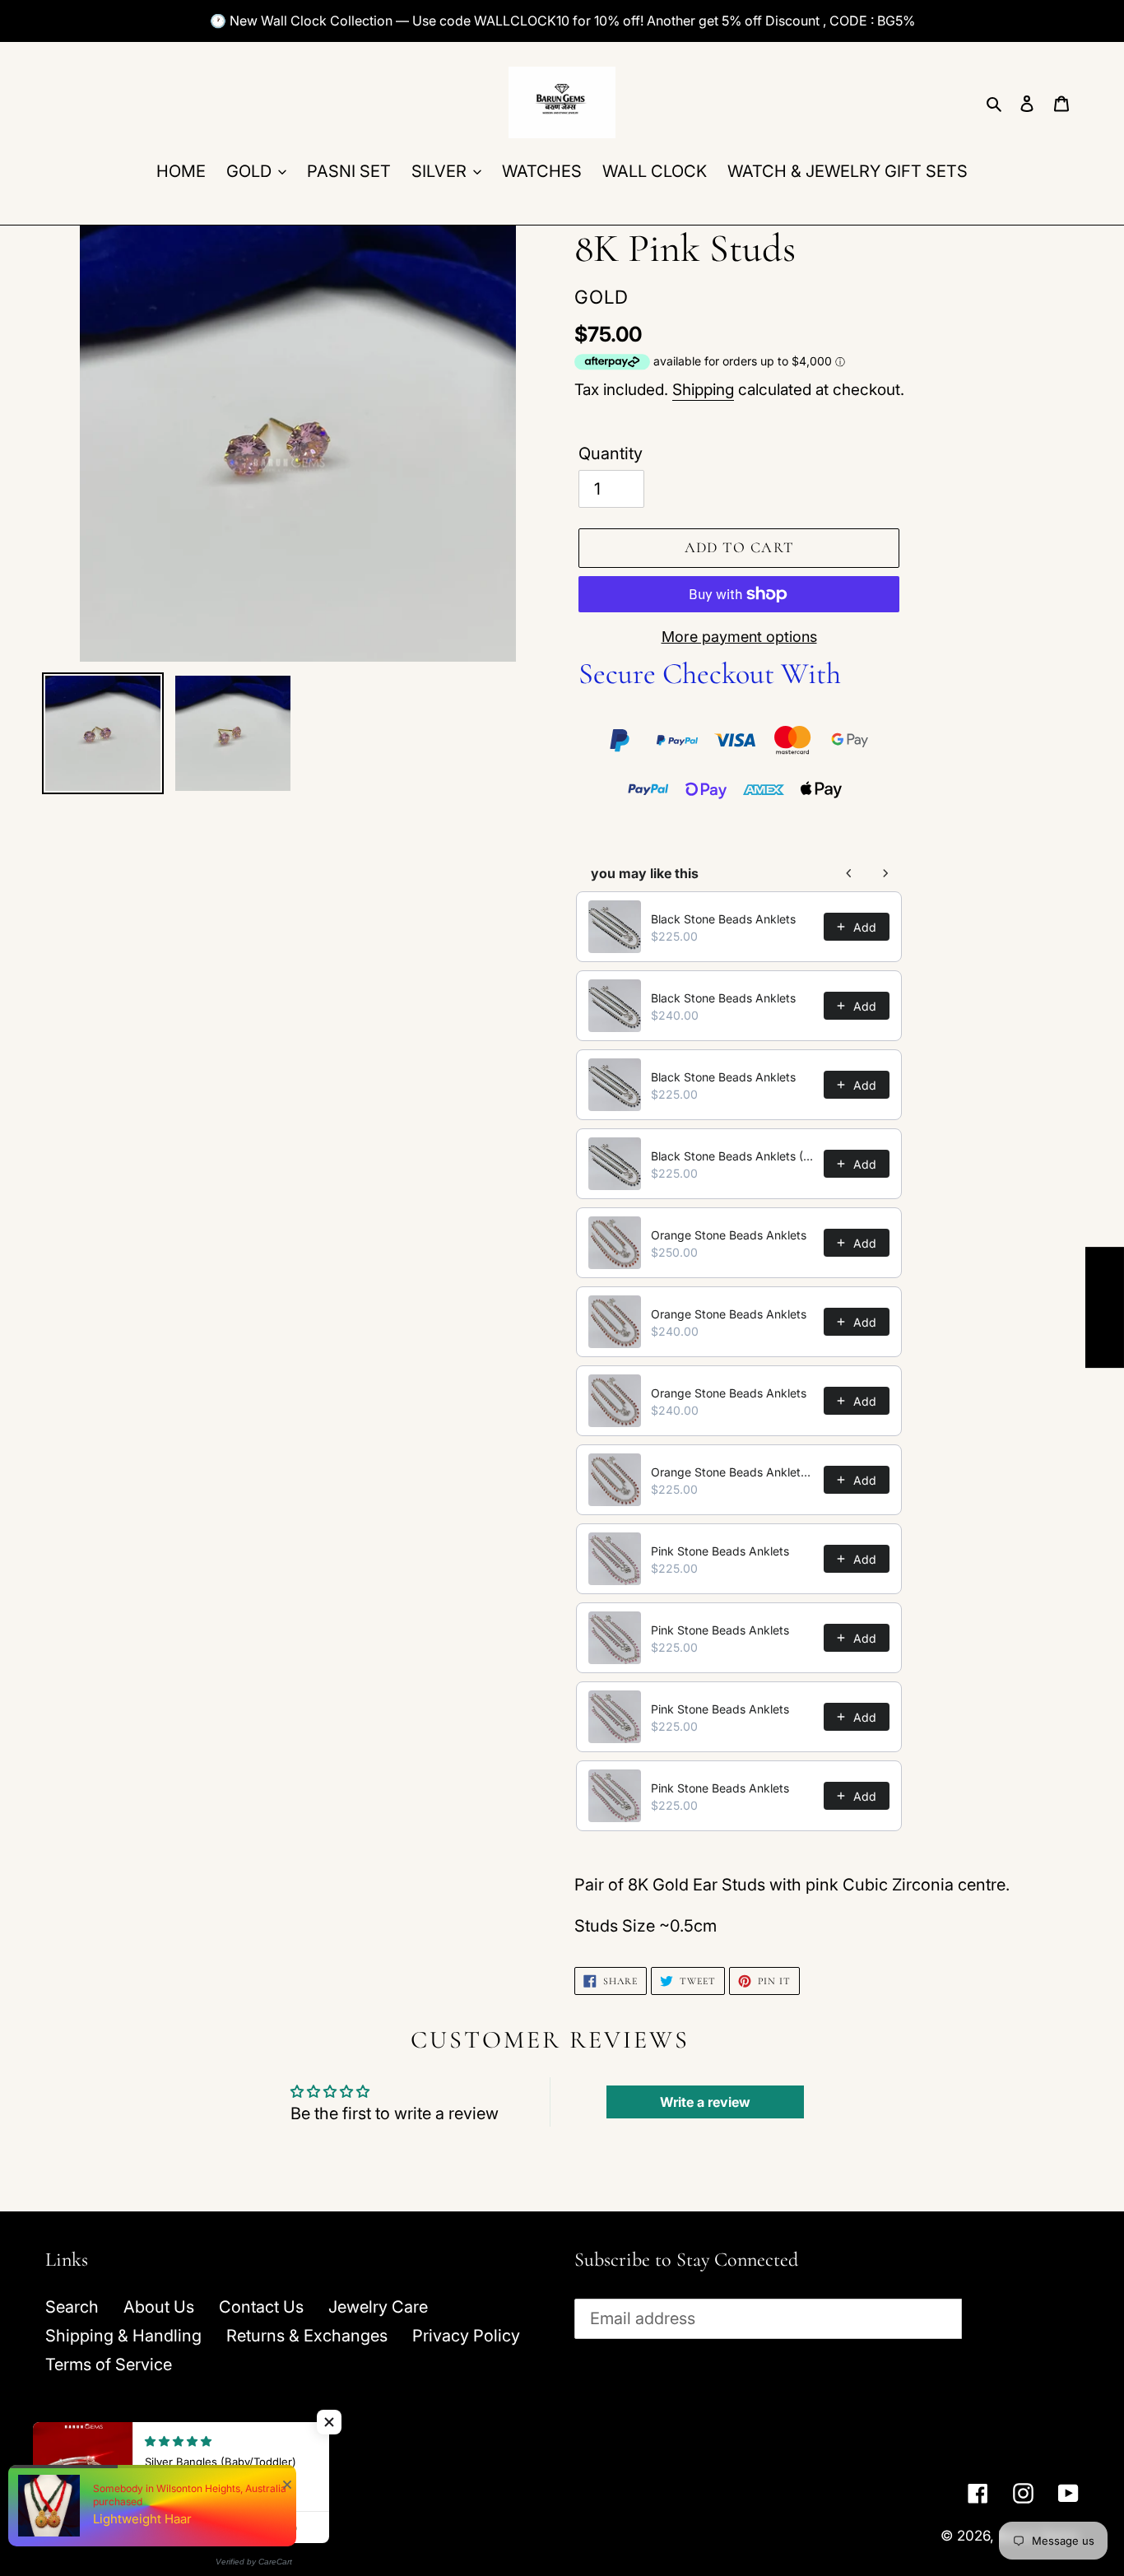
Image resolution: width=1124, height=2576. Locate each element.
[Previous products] (849, 873)
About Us (159, 2307)
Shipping (703, 390)
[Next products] (885, 873)
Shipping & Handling (123, 2336)
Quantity (611, 453)
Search (72, 2307)
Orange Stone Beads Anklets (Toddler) (732, 1472)
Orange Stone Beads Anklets (729, 1235)
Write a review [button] (705, 2102)
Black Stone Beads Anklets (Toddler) (732, 1156)
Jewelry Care (378, 2307)
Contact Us (261, 2307)
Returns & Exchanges (307, 2336)
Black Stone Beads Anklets (723, 919)
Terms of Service (109, 2364)
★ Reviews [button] (1105, 1307)
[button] (329, 2422)
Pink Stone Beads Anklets (720, 1551)
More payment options (739, 637)
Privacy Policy (466, 2336)
